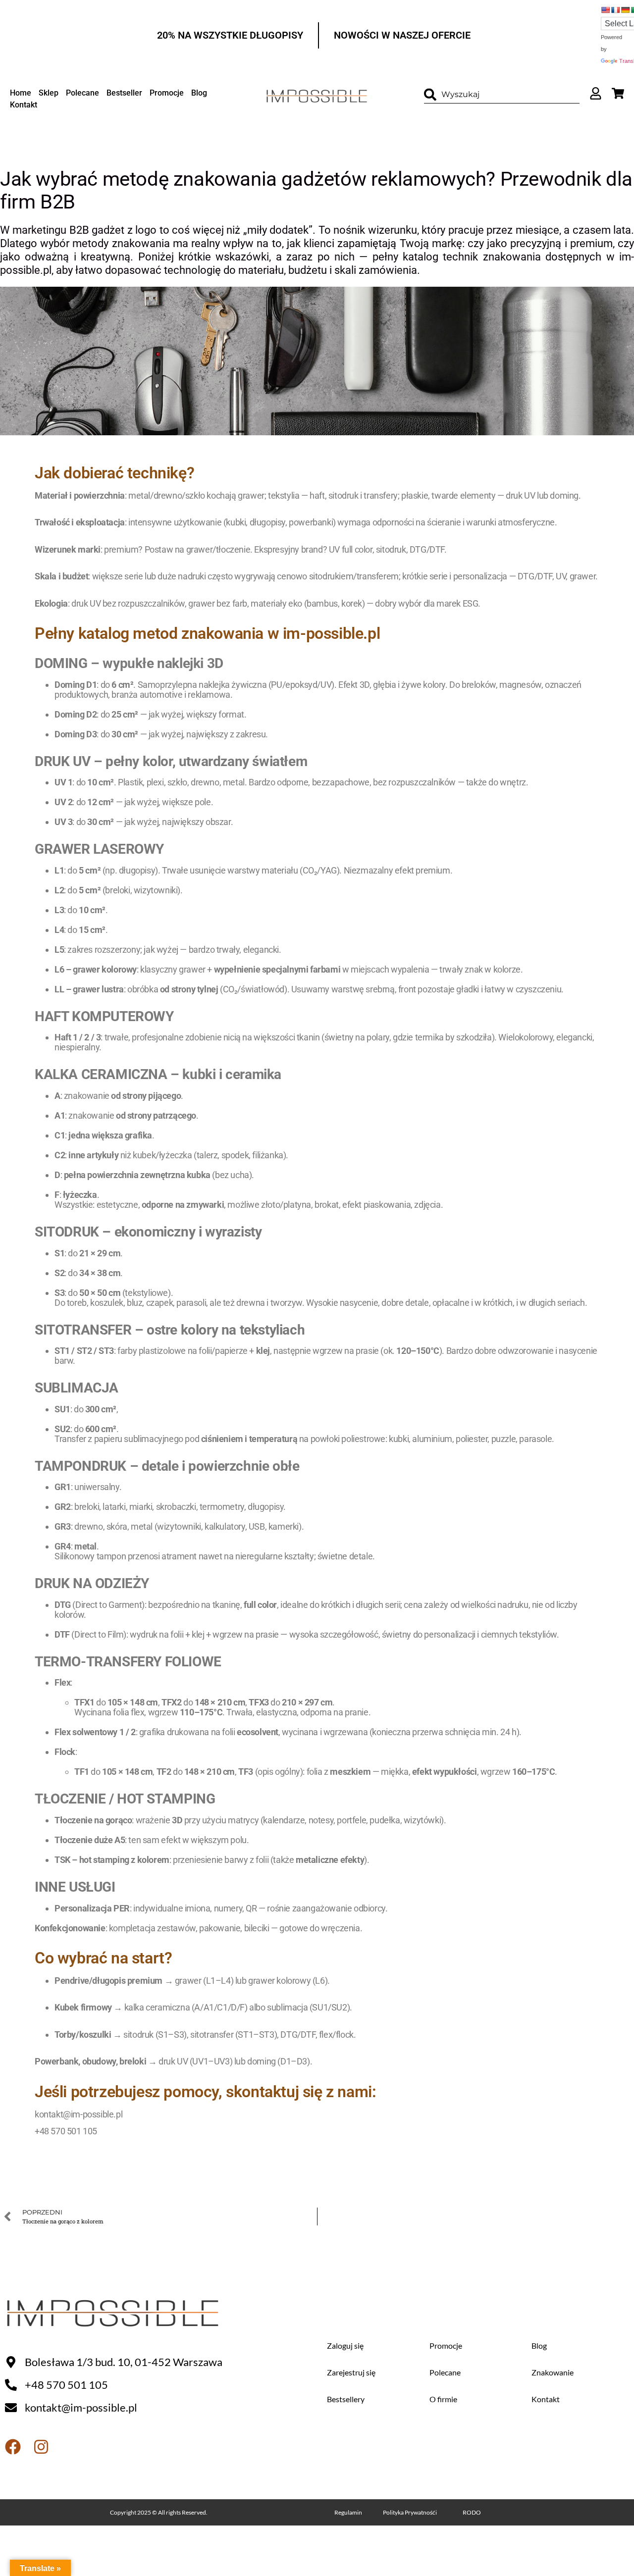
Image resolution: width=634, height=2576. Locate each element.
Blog (199, 93)
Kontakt (24, 105)
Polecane (82, 93)
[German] (625, 10)
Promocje (167, 93)
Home (21, 93)
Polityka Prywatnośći (410, 2512)
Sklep (49, 93)
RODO (472, 2512)
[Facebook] (13, 2447)
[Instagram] (41, 2447)
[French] (615, 10)
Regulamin (348, 2512)
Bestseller (124, 93)
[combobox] (502, 95)
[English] (605, 10)
